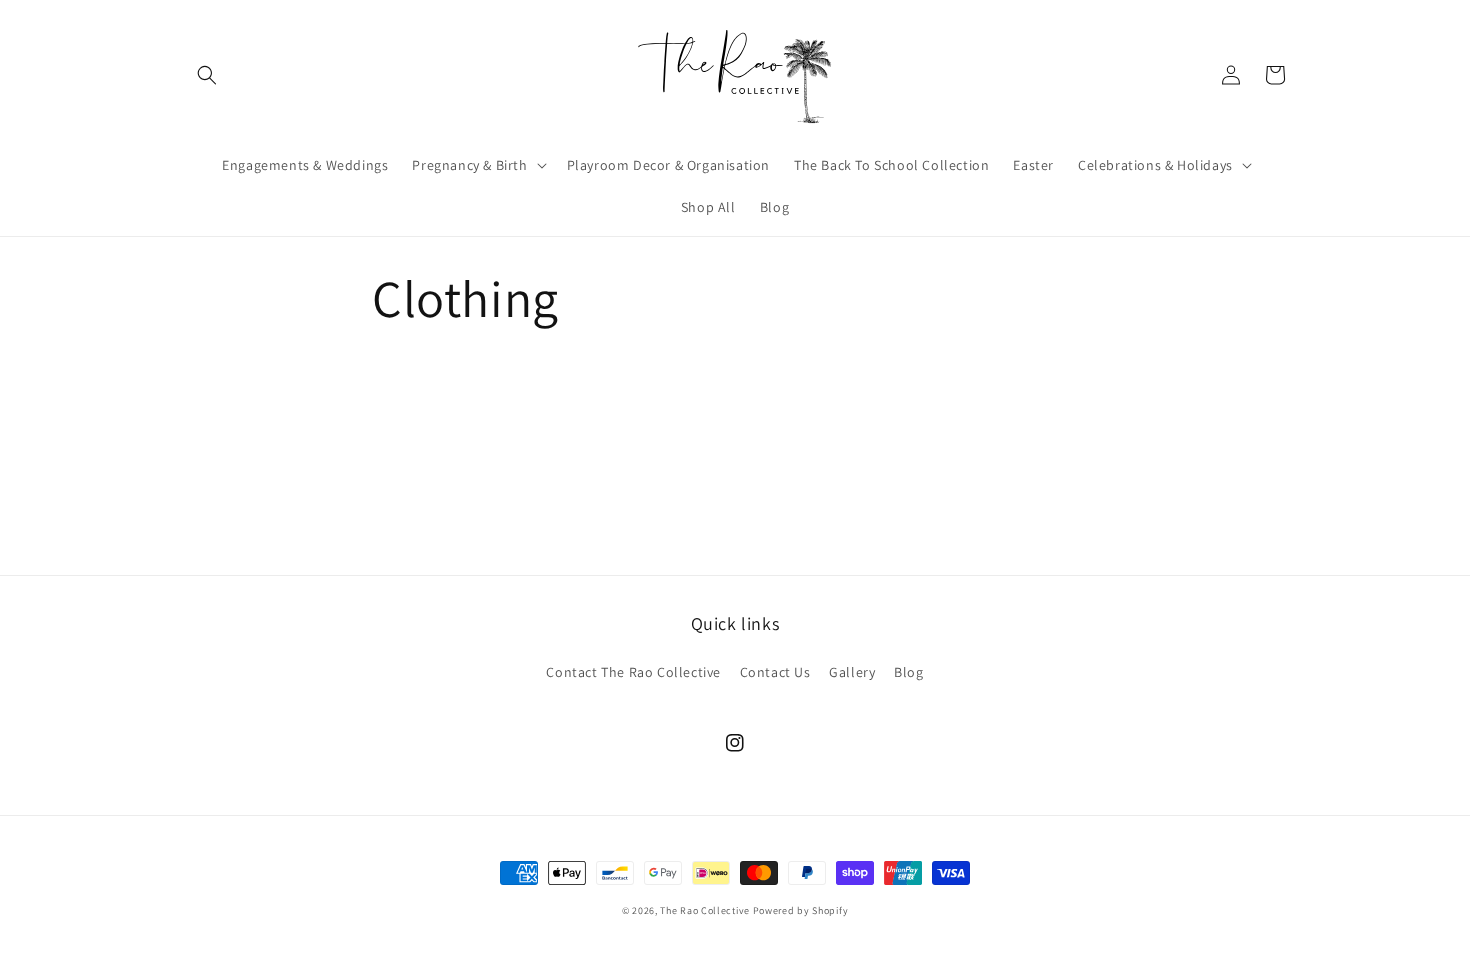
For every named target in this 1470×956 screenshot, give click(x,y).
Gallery (852, 672)
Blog (908, 672)
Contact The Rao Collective (633, 672)
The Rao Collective (705, 910)
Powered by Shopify (801, 910)
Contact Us (775, 672)
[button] (207, 75)
